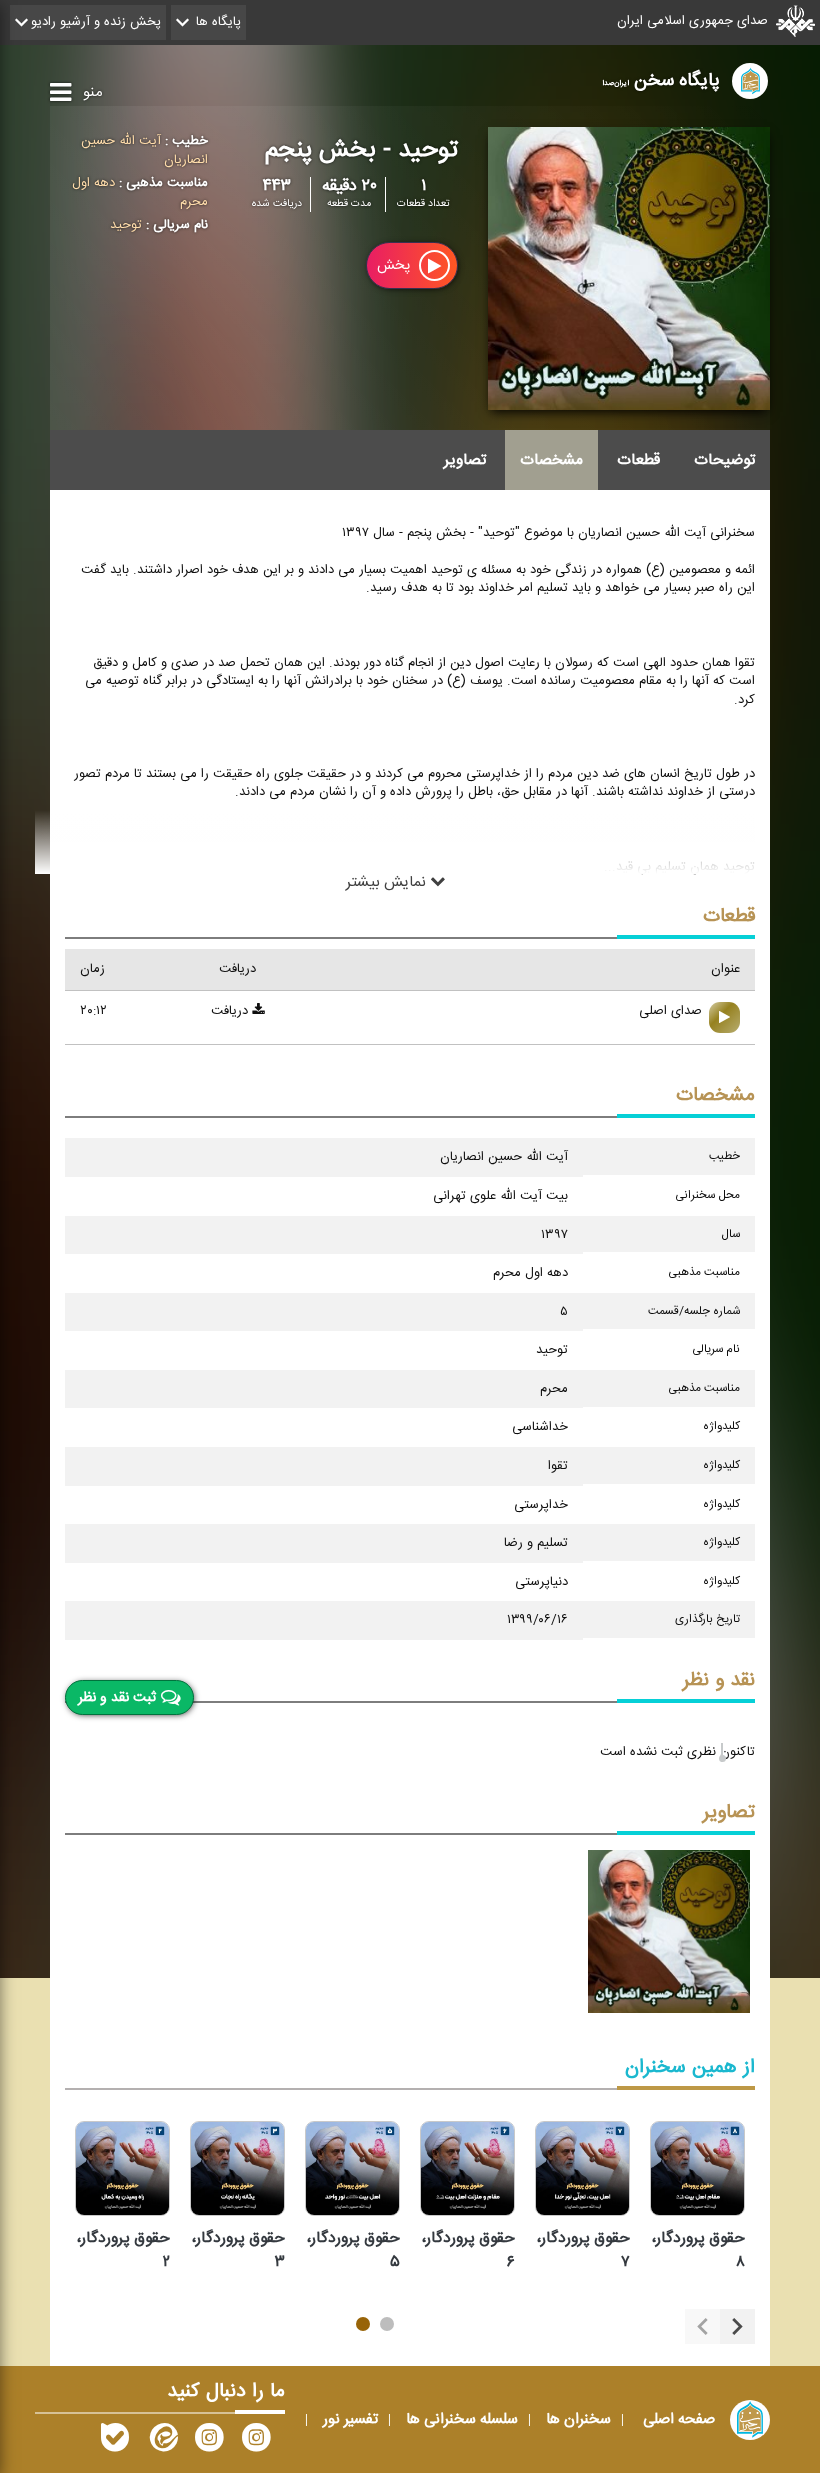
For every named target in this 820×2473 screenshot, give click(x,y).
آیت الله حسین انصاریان (144, 150)
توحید (126, 225)
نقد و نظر (719, 1680)
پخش (395, 265)
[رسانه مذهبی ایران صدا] (209, 2442)
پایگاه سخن (661, 80)
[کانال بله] (115, 2442)
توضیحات (724, 460)
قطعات (638, 460)
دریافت (231, 1011)
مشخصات (551, 460)
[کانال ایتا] (162, 2442)
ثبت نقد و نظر (117, 1697)
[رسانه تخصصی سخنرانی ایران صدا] (256, 2442)
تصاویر (465, 460)
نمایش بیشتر (388, 882)
